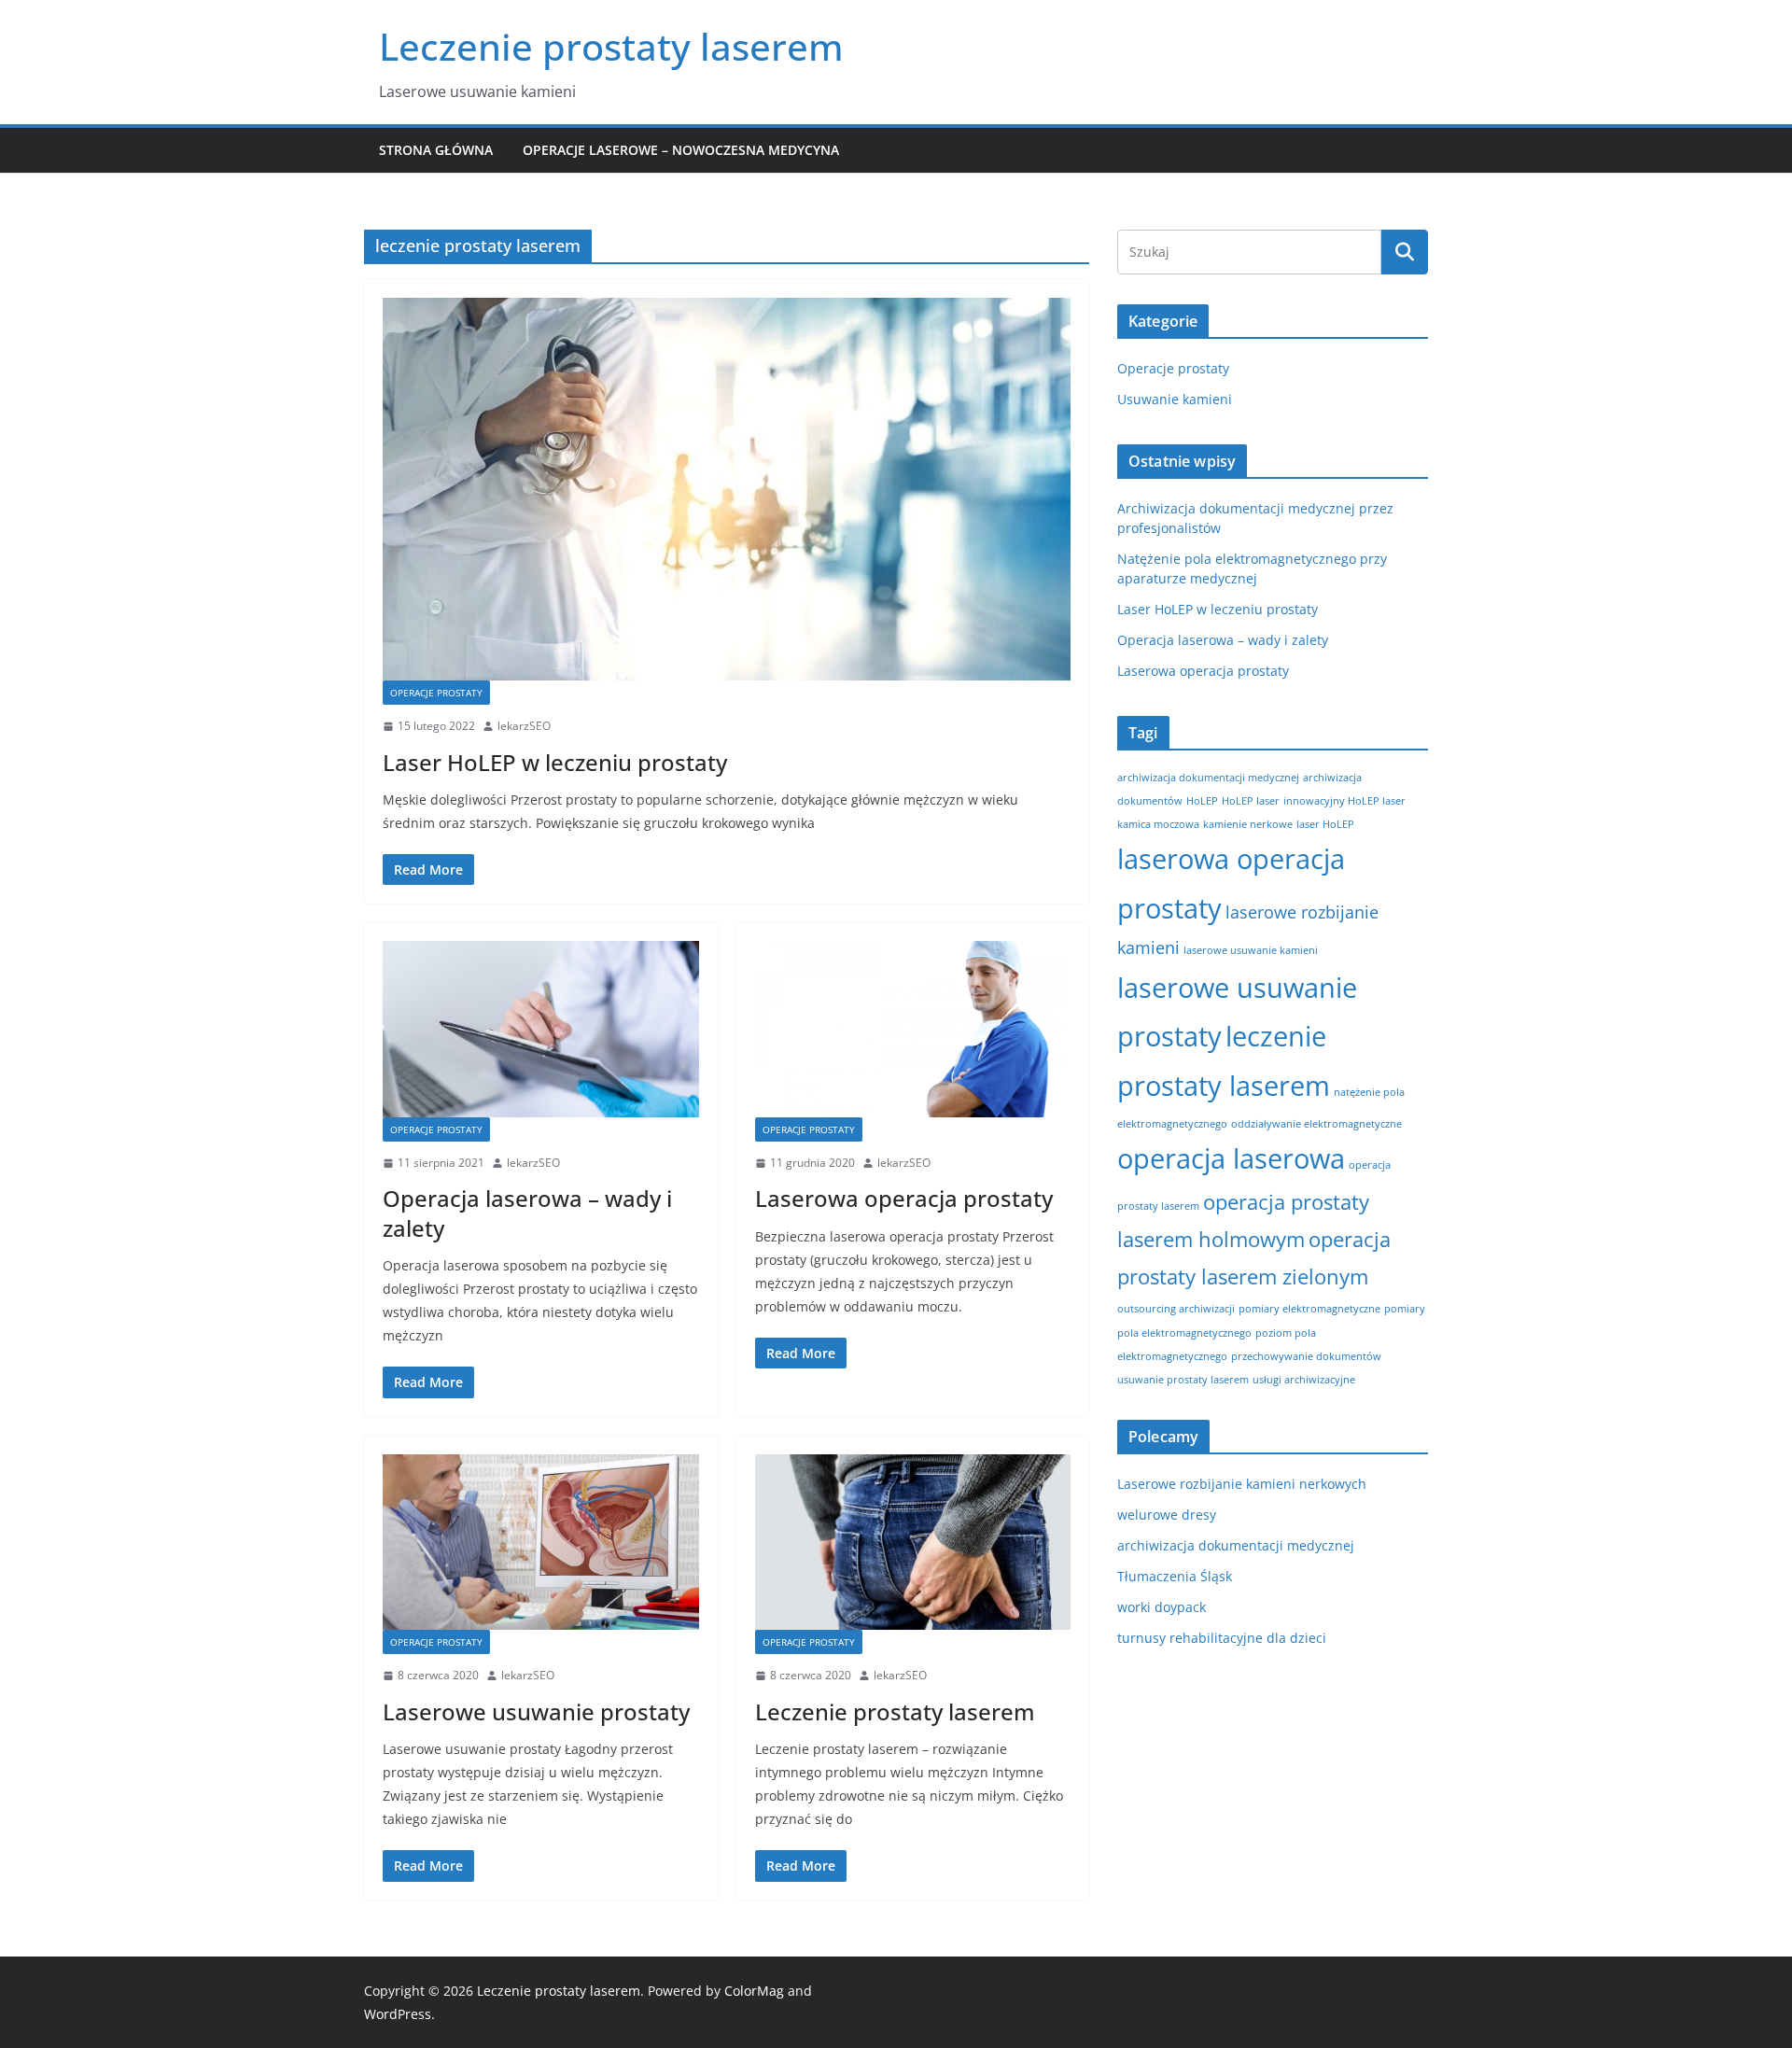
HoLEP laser (1251, 801)
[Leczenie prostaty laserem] (913, 1542)
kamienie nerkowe (1248, 824)
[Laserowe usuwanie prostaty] (541, 1542)
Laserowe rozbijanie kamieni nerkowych (1242, 1484)
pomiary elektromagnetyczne (1309, 1309)
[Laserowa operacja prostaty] (913, 1029)
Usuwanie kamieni (1175, 399)
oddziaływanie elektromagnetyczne (1316, 1124)
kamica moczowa (1158, 824)
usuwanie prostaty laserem (1183, 1380)
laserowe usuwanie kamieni (1251, 950)
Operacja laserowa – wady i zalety (527, 1213)
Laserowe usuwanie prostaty (536, 1711)
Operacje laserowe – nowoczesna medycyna (681, 150)
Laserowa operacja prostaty (904, 1198)
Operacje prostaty (436, 693)
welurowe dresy (1167, 1515)
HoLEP (1202, 801)
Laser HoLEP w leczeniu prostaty (555, 762)
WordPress (398, 2014)
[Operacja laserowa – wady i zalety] (541, 1029)
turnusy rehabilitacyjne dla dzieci (1222, 1638)
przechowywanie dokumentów (1306, 1356)
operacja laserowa (1231, 1158)
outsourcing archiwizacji (1176, 1309)
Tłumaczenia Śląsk (1175, 1576)
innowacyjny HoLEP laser (1344, 801)
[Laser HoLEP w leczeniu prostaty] (727, 489)
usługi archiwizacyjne (1304, 1380)
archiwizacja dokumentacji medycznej (1208, 778)
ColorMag (754, 1991)
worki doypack (1162, 1607)
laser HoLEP (1325, 824)
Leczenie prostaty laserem (611, 46)
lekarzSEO (524, 726)
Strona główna (436, 150)
